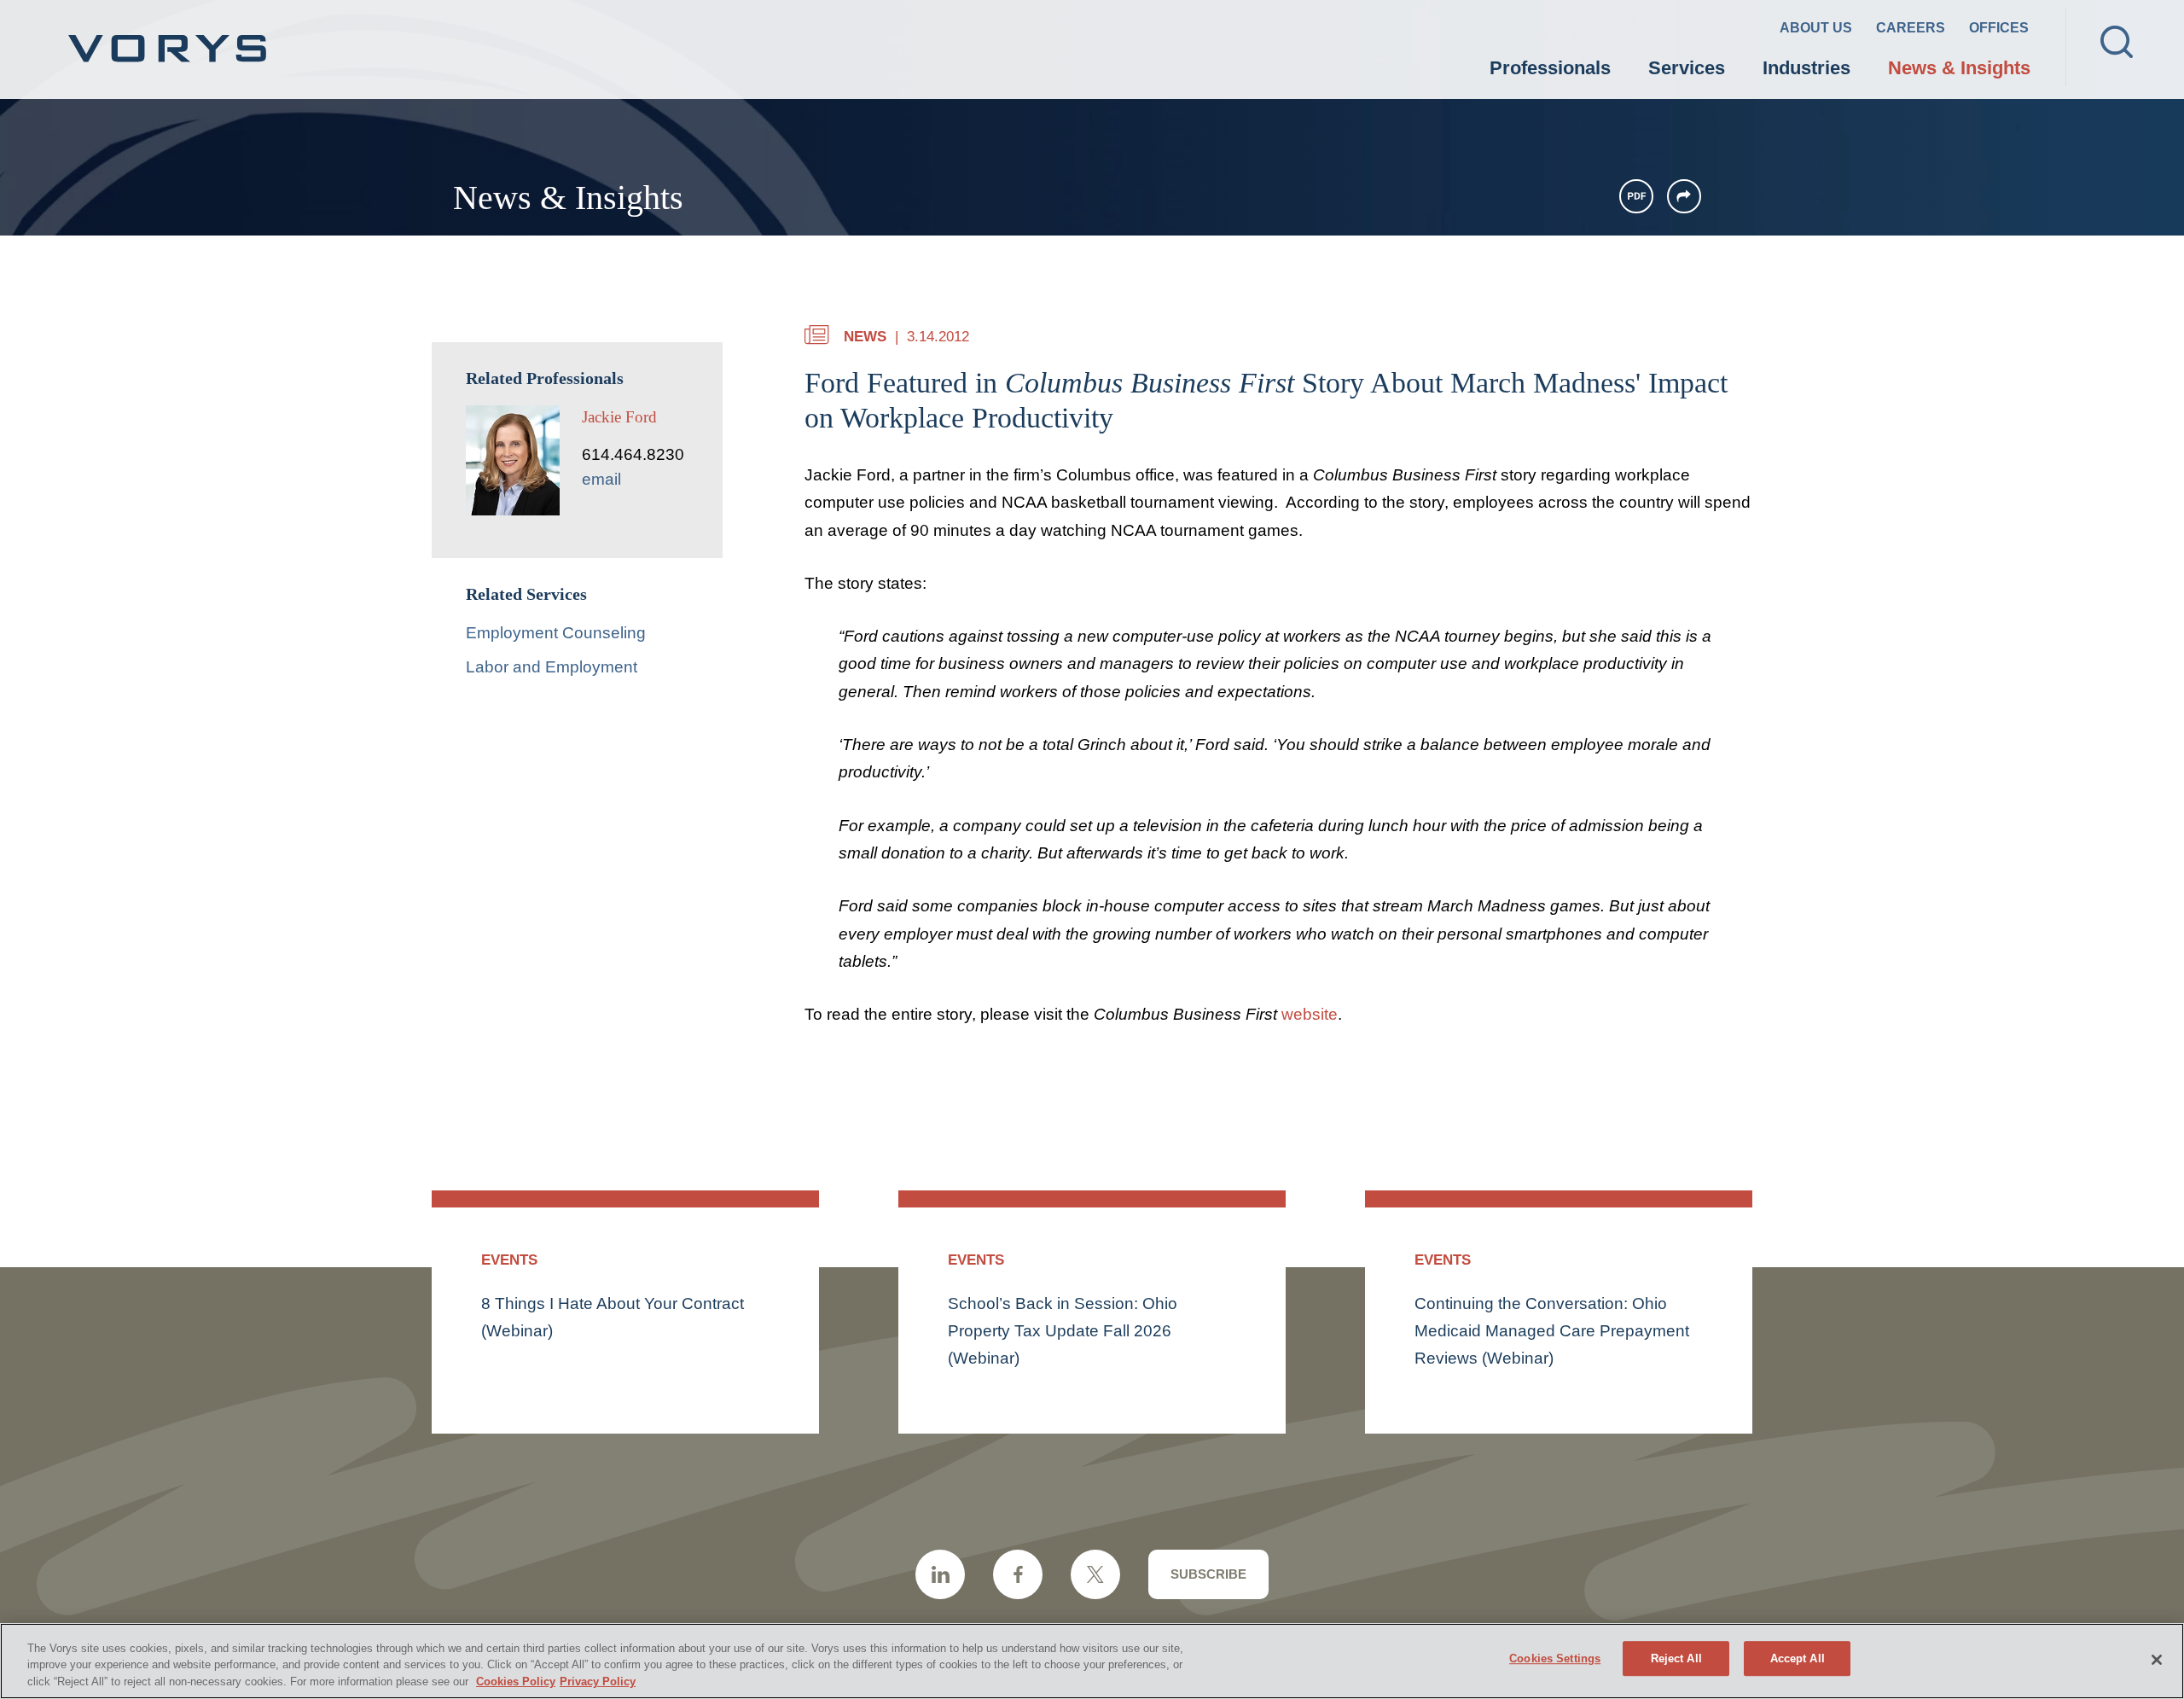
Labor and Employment (552, 667)
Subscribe (1208, 1574)
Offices (1999, 28)
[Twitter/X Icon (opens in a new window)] (1095, 1574)
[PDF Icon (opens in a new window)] (1636, 196)
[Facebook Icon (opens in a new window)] (1018, 1574)
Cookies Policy (516, 1682)
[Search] (2117, 42)
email (601, 479)
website (1310, 1014)
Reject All (1676, 1658)
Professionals (1550, 68)
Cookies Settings (1555, 1658)
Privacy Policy (598, 1682)
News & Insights (1959, 68)
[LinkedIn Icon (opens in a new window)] (940, 1574)
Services (1687, 68)
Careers (1911, 28)
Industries (1806, 68)
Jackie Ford (619, 417)
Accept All (1798, 1658)
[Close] (2157, 1660)
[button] (1684, 196)
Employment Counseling (556, 633)
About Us (1816, 28)
